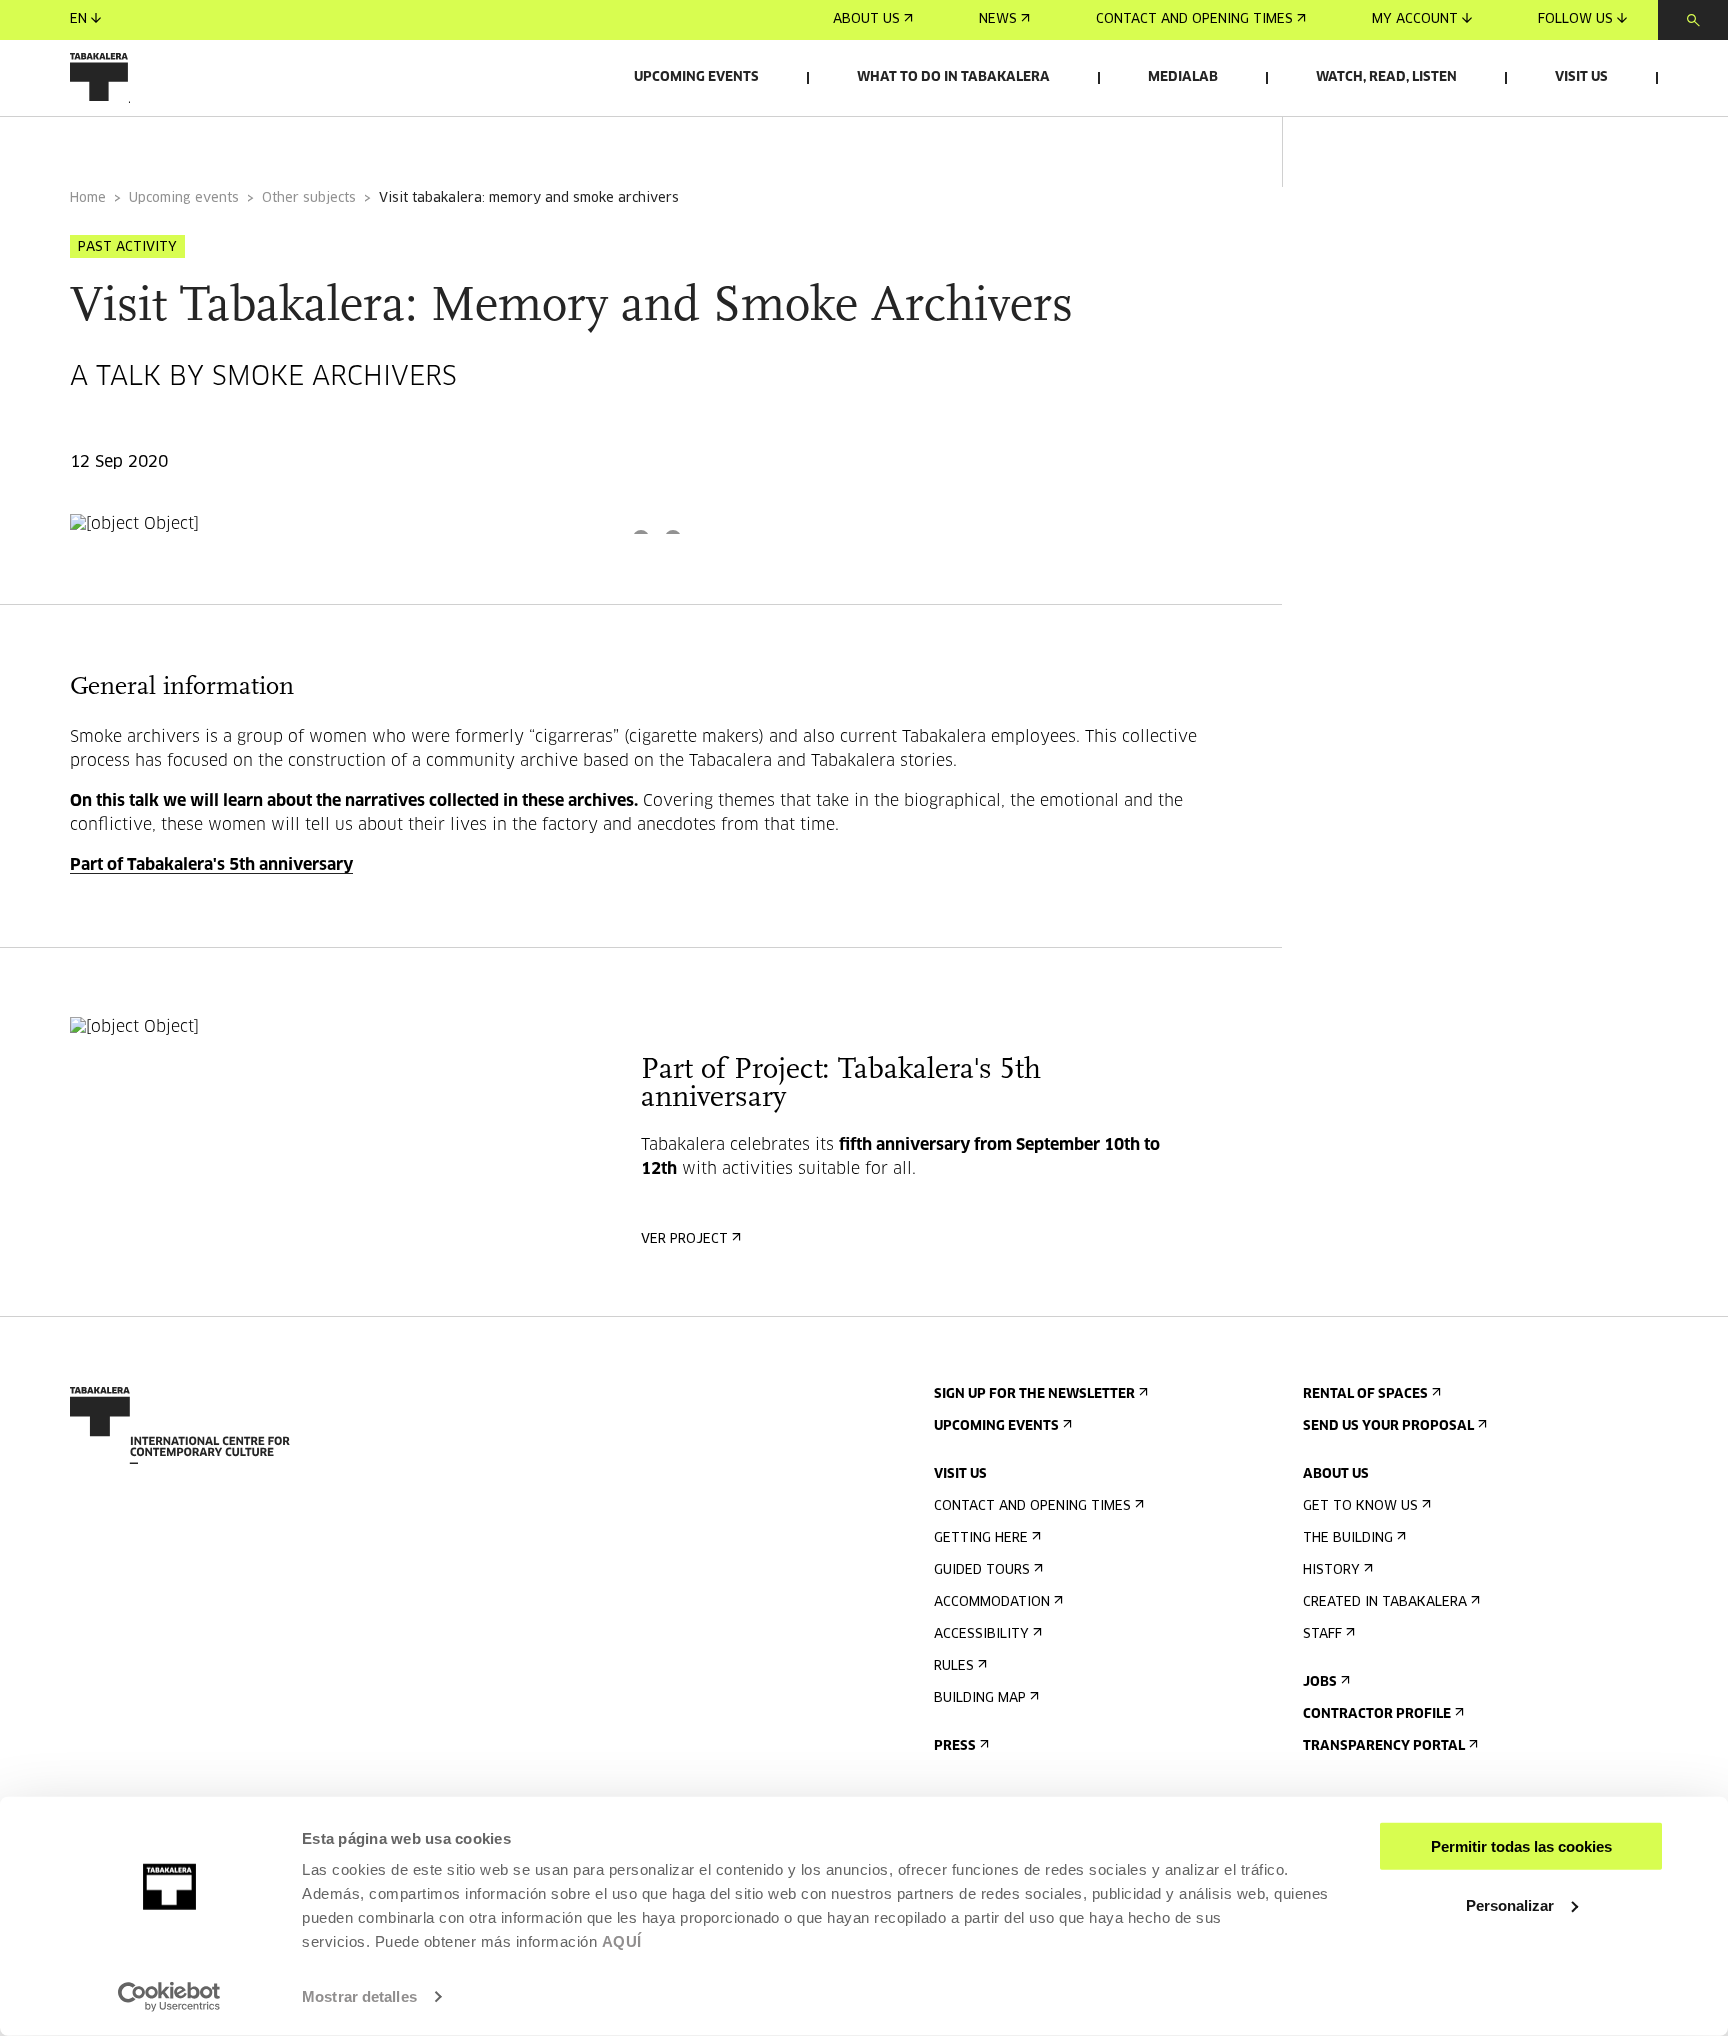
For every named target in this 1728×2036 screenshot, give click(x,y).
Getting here (981, 1538)
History (1331, 1570)
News (998, 19)
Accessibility (981, 1634)
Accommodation (992, 1602)
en (78, 19)
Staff (1322, 1634)
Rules (954, 1666)
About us (866, 19)
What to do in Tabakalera (953, 77)
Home (88, 198)
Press (955, 1746)
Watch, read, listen (1386, 77)
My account (1415, 19)
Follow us (1575, 19)
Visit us (1581, 77)
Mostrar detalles (359, 1996)
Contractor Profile (1377, 1714)
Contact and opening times (1194, 19)
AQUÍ (622, 1941)
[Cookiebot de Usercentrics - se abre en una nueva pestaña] (169, 1997)
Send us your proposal (1388, 1426)
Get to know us (1360, 1506)
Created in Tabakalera (1385, 1602)
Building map (980, 1698)
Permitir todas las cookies (1521, 1846)
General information (149, 143)
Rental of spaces (1365, 1394)
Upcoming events (696, 77)
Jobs (1320, 1682)
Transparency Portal (1384, 1746)
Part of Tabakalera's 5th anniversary (211, 865)
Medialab (1183, 77)
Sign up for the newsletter (1034, 1394)
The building (1348, 1538)
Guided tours (982, 1570)
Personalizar (1510, 1904)
